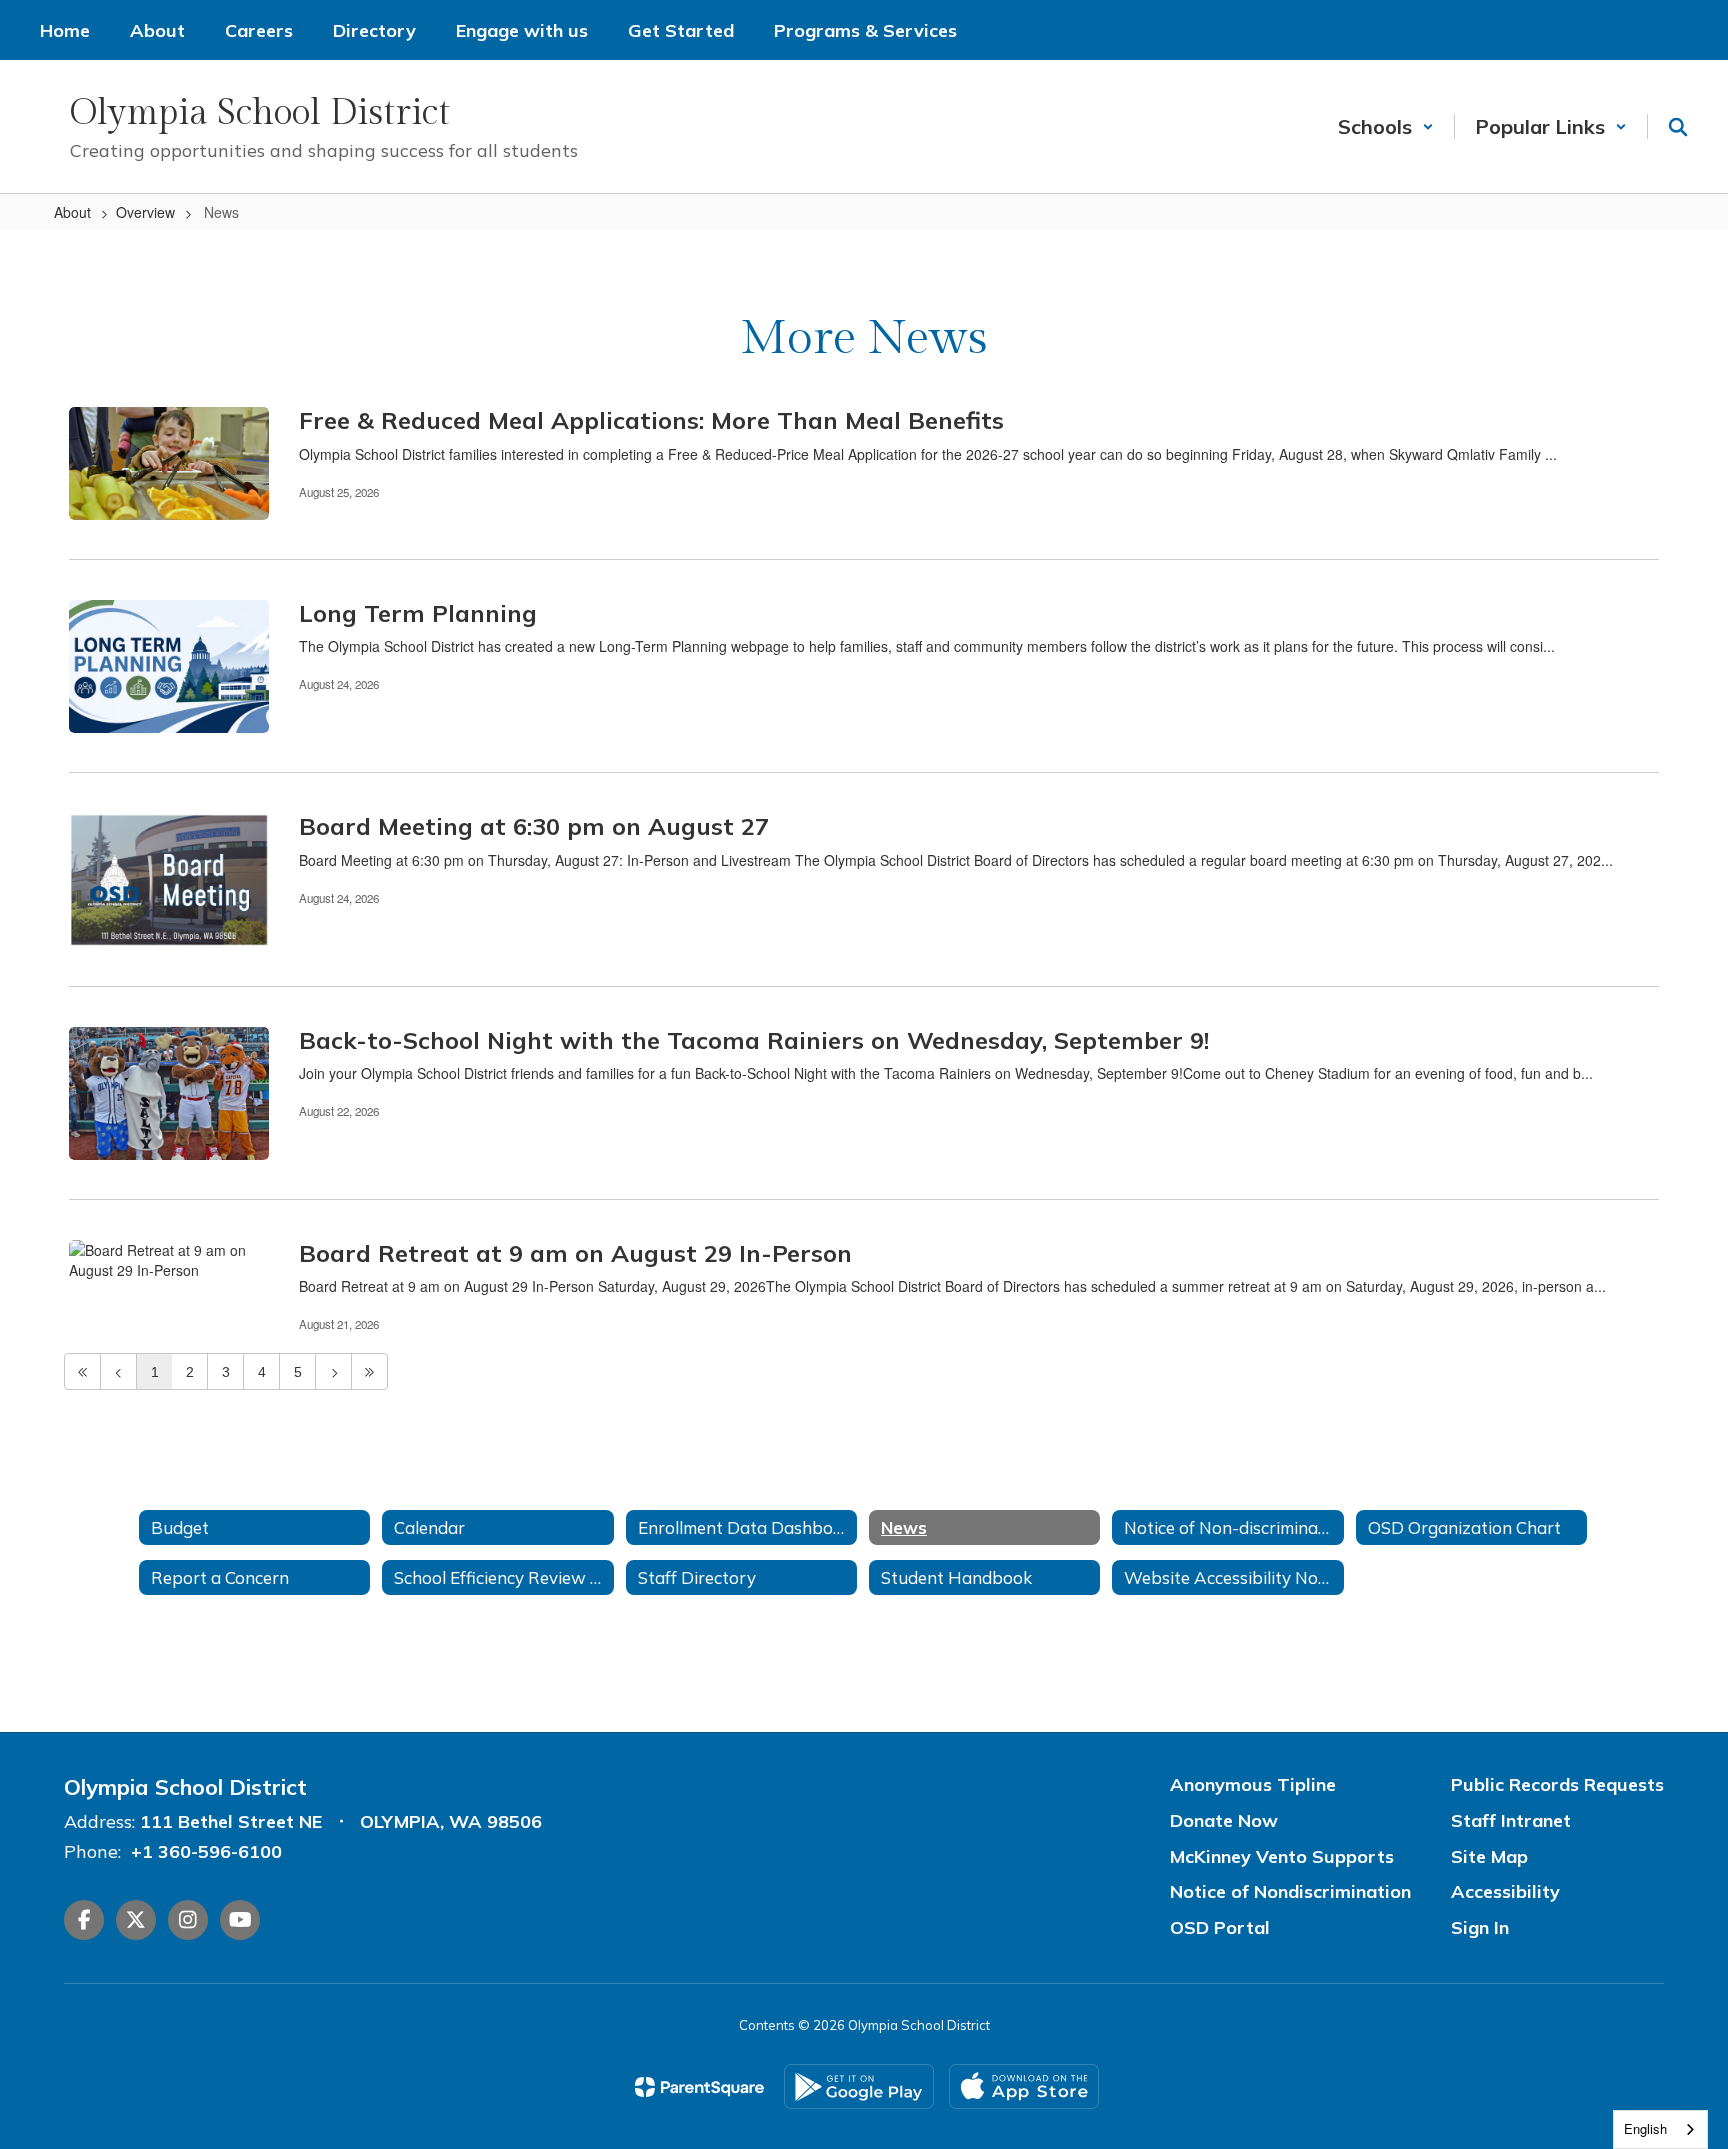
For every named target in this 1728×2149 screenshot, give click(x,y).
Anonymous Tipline (1253, 1784)
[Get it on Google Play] (859, 2086)
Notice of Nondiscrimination (1290, 1891)
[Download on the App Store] (1024, 2086)
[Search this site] (1678, 127)
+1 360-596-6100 (206, 1851)
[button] (1386, 126)
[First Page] (82, 1371)
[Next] (333, 1371)
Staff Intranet (1511, 1820)
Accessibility (1505, 1891)
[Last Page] (369, 1371)
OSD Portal (1220, 1927)
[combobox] (1660, 2129)
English (1645, 2128)
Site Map (1489, 1856)
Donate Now (1224, 1820)
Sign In (1480, 1927)
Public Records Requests (1557, 1784)
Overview (145, 212)
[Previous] (118, 1371)
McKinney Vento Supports (1282, 1856)
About (72, 212)
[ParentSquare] (699, 2087)
